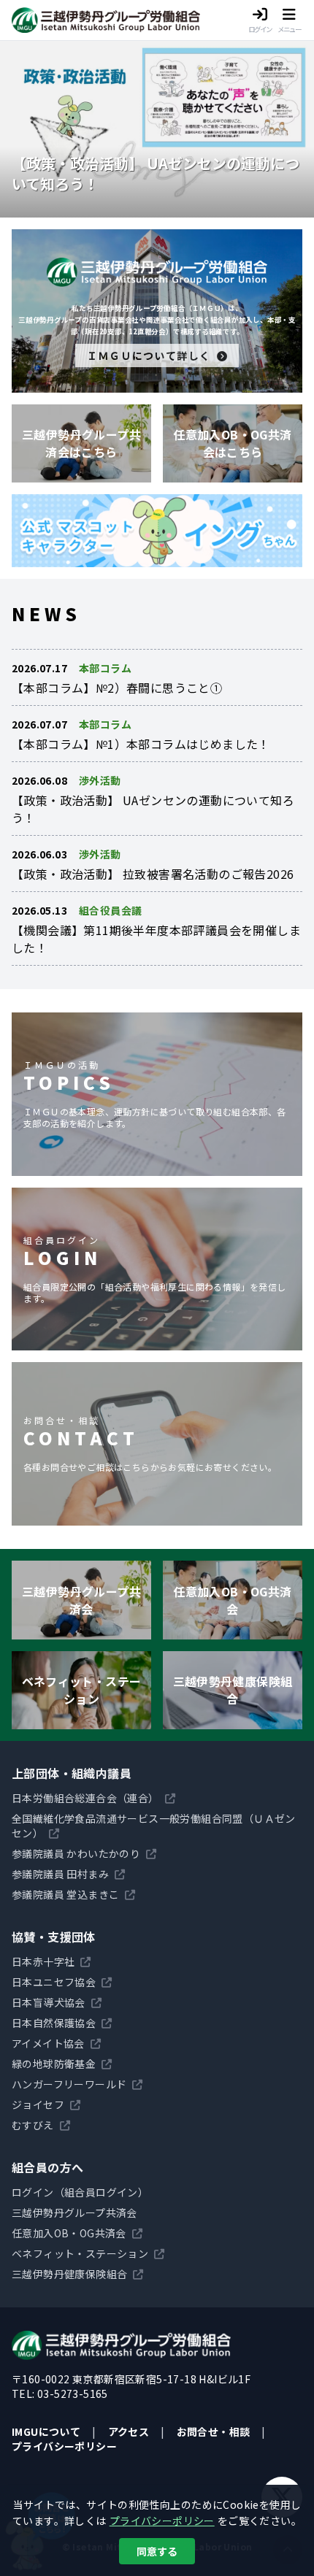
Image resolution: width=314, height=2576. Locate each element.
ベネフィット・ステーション (80, 2253)
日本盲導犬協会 (49, 2002)
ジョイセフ (38, 2104)
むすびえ (33, 2125)
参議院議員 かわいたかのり (76, 1853)
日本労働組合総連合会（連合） (85, 1798)
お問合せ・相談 (214, 2431)
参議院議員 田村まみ (60, 1874)
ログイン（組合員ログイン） (80, 2192)
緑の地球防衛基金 (54, 2064)
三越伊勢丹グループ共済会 (74, 2212)
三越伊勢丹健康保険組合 (69, 2274)
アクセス (129, 2431)
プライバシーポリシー (64, 2446)
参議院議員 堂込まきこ (65, 1894)
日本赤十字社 (43, 1961)
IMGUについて (46, 2431)
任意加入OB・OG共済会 (69, 2233)
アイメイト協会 (48, 2043)
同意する (157, 2551)
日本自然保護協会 (54, 2023)
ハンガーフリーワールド (69, 2084)
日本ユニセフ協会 (54, 1982)
